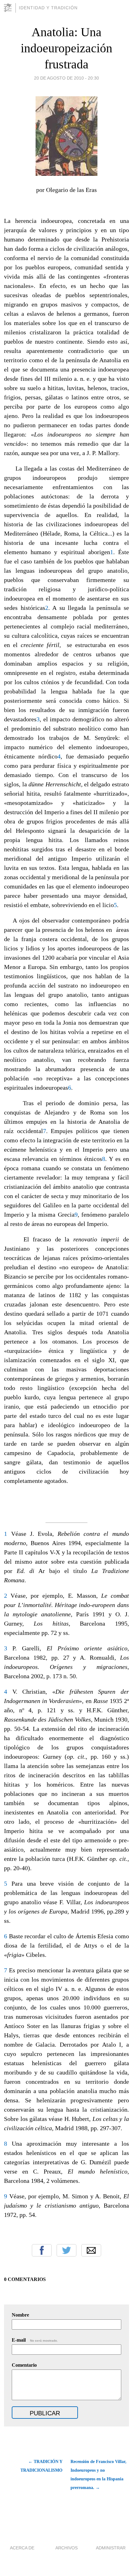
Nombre (20, 2315)
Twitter (66, 2250)
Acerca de (22, 2548)
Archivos (66, 2548)
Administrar (111, 2548)
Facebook (42, 2250)
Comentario (24, 2365)
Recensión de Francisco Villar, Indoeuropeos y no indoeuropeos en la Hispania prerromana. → (99, 2475)
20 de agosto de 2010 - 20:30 (66, 78)
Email (91, 2250)
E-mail (35, 2340)
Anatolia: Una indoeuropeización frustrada (66, 48)
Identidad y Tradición (48, 8)
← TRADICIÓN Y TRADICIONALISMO (41, 2466)
